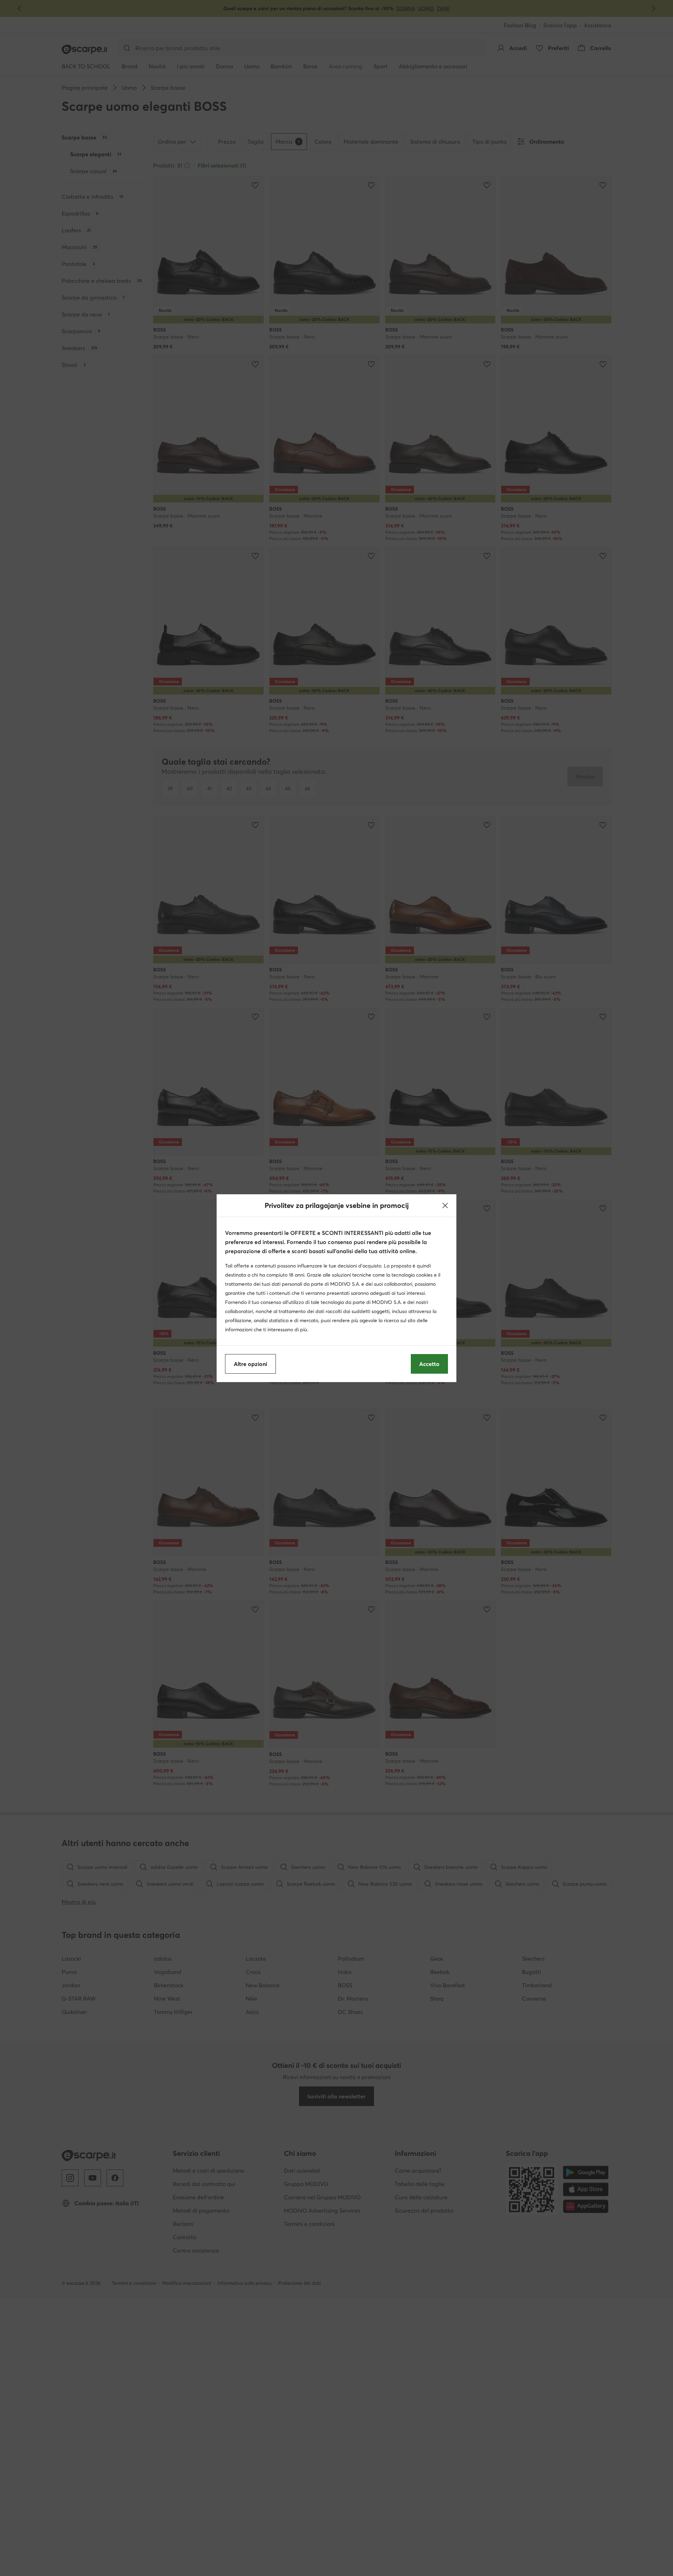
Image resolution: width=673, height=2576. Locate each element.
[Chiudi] (445, 1205)
